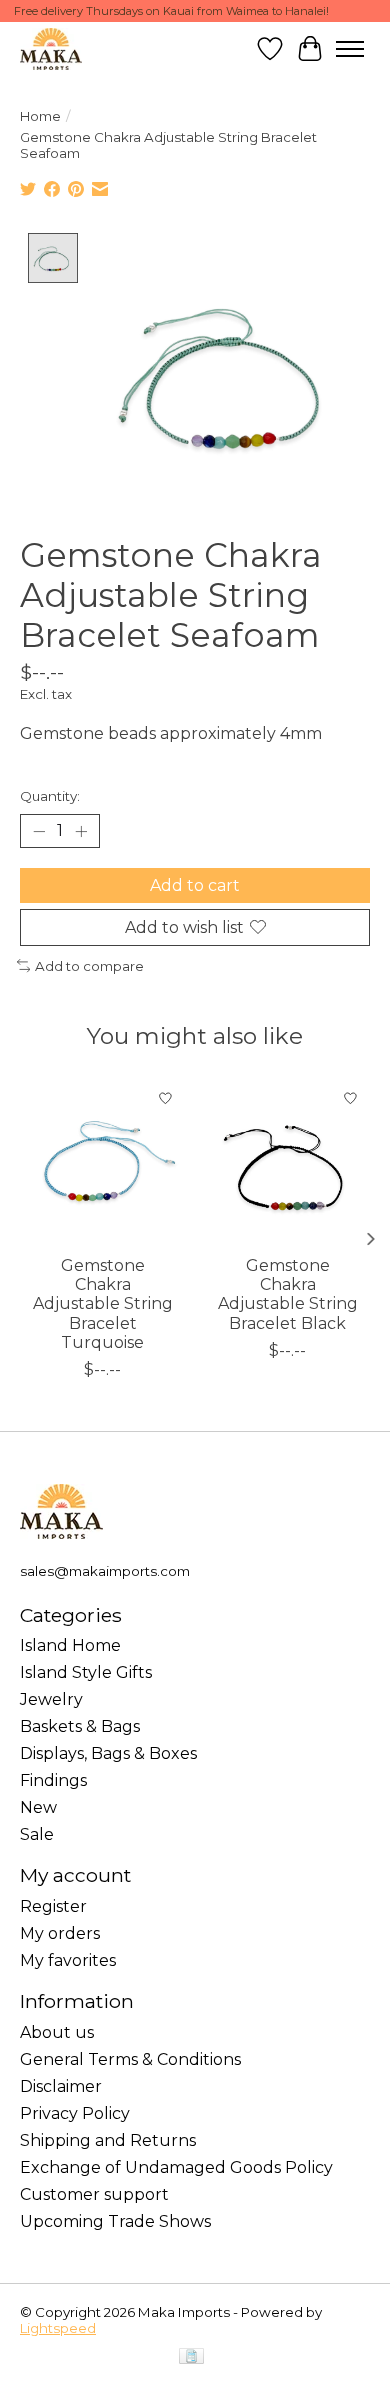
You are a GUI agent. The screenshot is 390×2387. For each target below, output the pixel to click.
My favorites (68, 1960)
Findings (53, 1780)
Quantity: (50, 796)
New (38, 1807)
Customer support (94, 2194)
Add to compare (89, 966)
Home (40, 116)
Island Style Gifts (86, 1672)
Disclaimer (61, 2086)
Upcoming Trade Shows (115, 2221)
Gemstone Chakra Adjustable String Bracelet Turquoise (103, 1304)
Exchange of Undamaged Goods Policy (176, 2167)
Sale (37, 1834)
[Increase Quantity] (81, 831)
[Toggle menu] (350, 49)
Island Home (70, 1645)
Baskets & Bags (80, 1726)
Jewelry (51, 1699)
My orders (60, 1933)
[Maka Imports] (51, 48)
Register (53, 1906)
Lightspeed (58, 2328)
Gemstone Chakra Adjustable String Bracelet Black (288, 1294)
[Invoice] (191, 2357)
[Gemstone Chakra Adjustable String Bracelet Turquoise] (102, 1161)
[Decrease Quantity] (39, 831)
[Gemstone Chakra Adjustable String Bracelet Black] (287, 1161)
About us (57, 2032)
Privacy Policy (75, 2113)
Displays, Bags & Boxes (108, 1753)
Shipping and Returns (108, 2140)
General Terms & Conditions (130, 2059)
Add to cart (195, 885)
